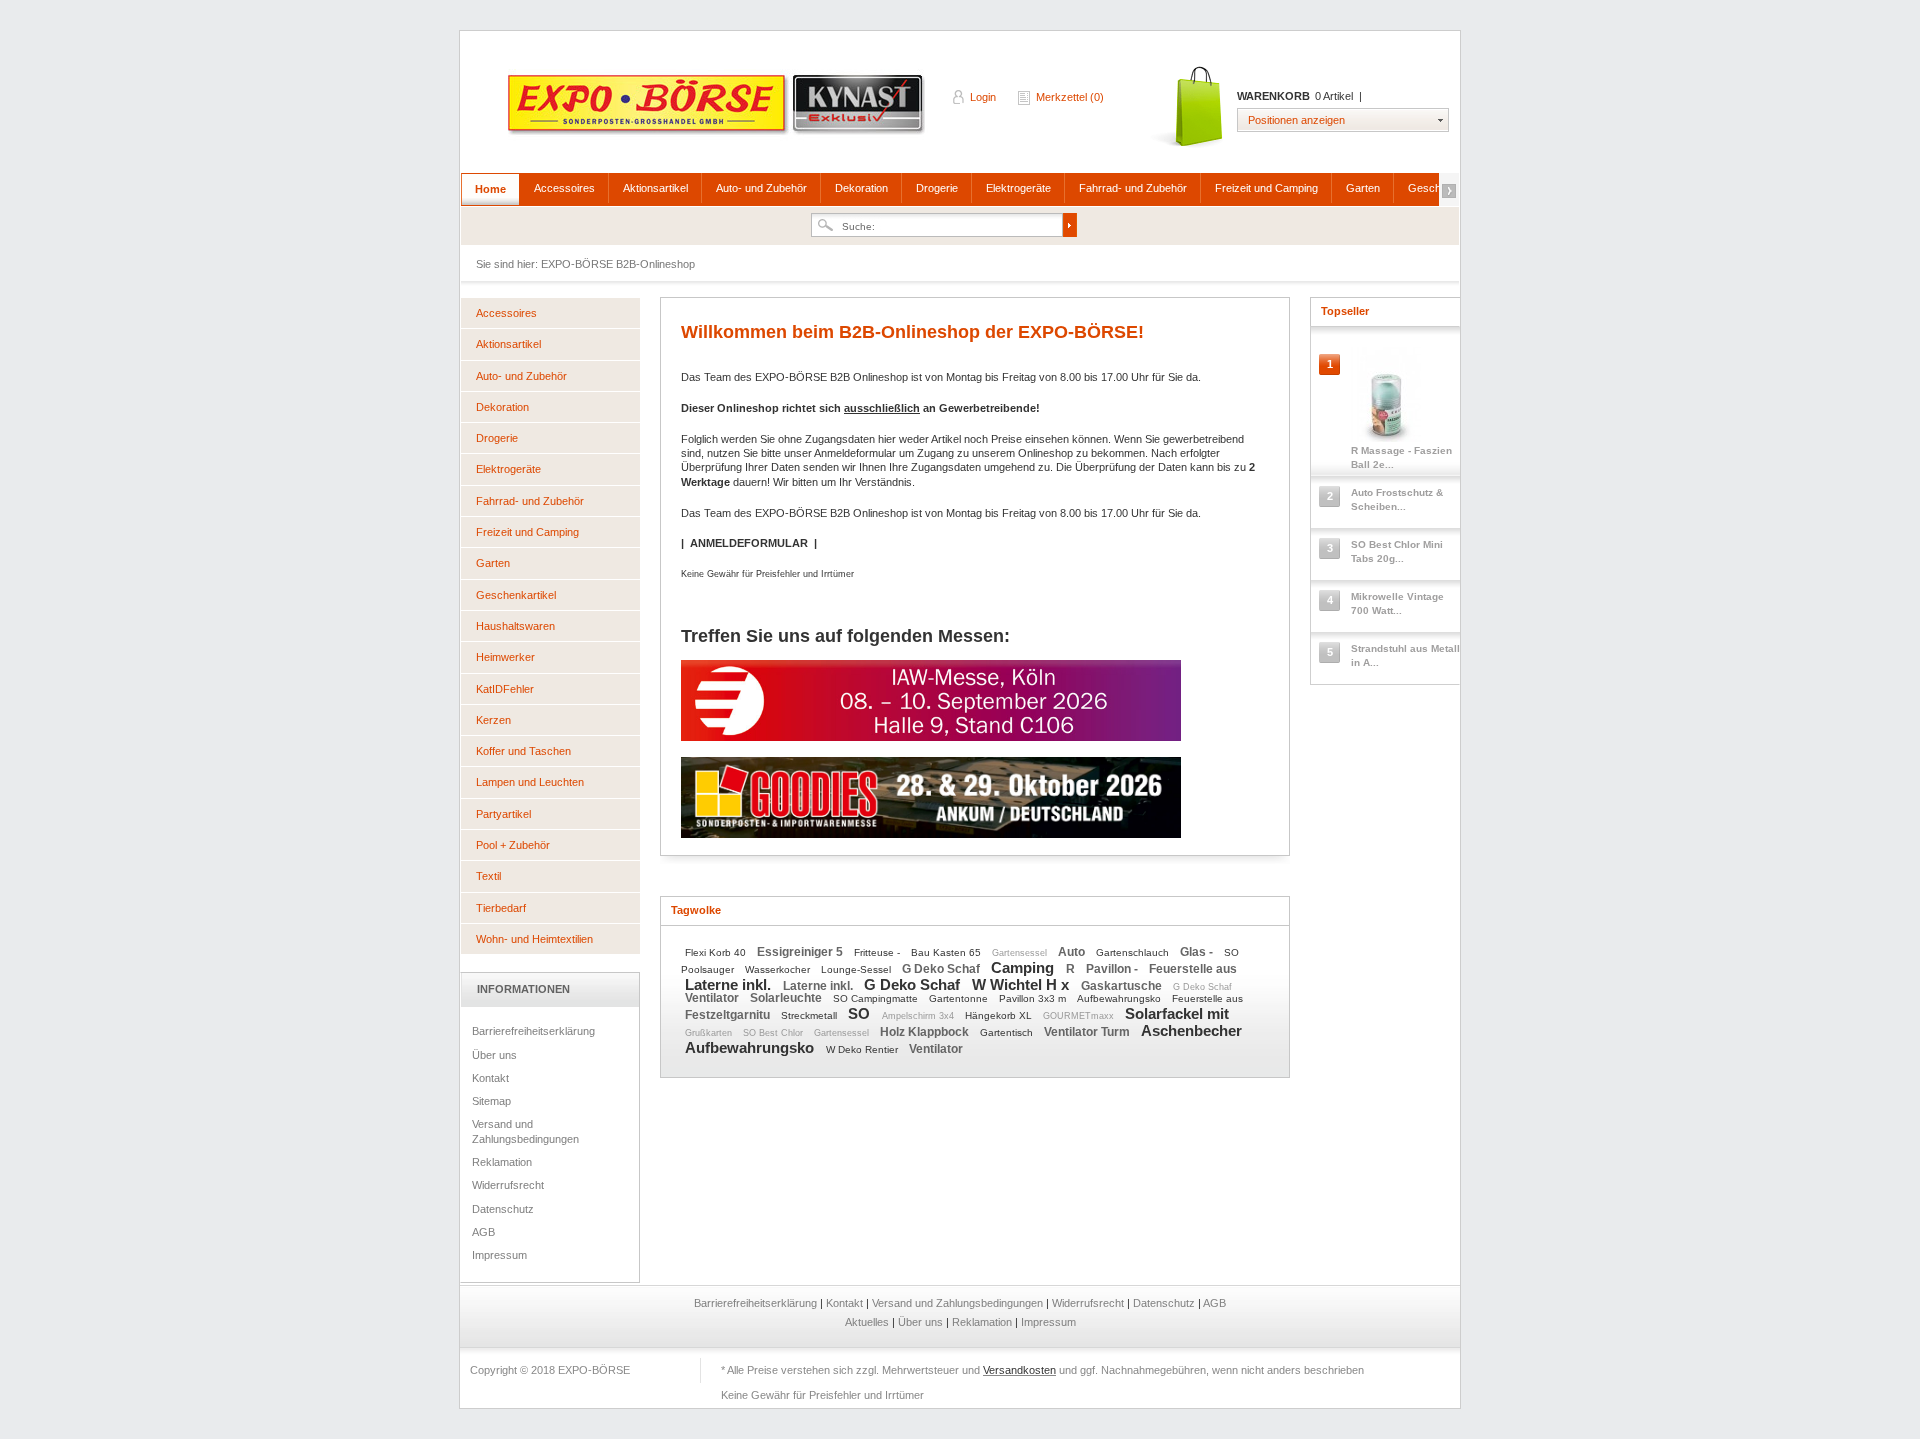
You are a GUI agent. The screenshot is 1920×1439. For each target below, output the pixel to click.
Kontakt (490, 1078)
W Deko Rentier (863, 1049)
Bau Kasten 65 (947, 952)
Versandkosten (1019, 1370)
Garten (1363, 188)
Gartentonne (960, 998)
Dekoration (861, 188)
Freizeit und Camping (1266, 188)
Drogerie (937, 188)
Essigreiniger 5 (801, 952)
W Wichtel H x (1022, 984)
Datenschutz (503, 1209)
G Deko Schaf (942, 969)
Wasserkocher (779, 969)
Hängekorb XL (1000, 1015)
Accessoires (564, 188)
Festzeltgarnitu (729, 1015)
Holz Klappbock (926, 1032)
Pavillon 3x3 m (1034, 998)
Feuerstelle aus (1193, 969)
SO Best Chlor (774, 1033)
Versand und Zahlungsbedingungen (525, 1131)
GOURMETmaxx (1080, 1016)
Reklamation (502, 1162)
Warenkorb (1188, 107)
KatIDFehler (505, 689)
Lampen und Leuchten (530, 782)
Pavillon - (1113, 969)
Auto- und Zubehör (761, 188)
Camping (1024, 967)
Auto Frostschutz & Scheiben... (1397, 499)
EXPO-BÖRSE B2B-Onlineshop (718, 111)
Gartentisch (1008, 1032)
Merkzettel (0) (1070, 97)
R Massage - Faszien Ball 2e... (1401, 457)
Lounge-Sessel (857, 969)
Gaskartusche (1123, 986)
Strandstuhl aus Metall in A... (1405, 655)
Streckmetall (810, 1015)
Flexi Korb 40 (717, 952)
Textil (488, 876)
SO (861, 1013)
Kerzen (493, 720)
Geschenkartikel (516, 595)
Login (983, 97)
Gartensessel (1021, 953)
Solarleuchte (787, 998)
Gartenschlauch (1134, 952)
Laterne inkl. (730, 984)
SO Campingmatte (877, 998)
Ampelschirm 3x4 (919, 1016)
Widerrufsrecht (508, 1185)
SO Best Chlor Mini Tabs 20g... (1397, 551)
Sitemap (491, 1101)
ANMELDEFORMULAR (749, 543)
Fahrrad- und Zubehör (1133, 188)
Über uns (494, 1055)
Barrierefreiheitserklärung (533, 1031)
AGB (483, 1232)
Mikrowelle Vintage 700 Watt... (1397, 603)
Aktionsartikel (655, 188)
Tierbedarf (501, 908)
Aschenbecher (1191, 1030)
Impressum (499, 1255)
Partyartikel (503, 814)
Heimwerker (505, 657)
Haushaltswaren (515, 626)
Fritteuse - (878, 952)
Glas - (1198, 952)
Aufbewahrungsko (1120, 998)
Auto (1073, 952)
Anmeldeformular (855, 453)
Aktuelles (868, 1322)
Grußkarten (710, 1033)
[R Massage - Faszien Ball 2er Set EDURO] (1385, 399)
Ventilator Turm (1088, 1032)
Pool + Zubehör (513, 845)
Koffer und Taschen (523, 751)
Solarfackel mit (1177, 1013)
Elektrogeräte (1018, 188)
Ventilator (713, 998)
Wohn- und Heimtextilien (534, 939)
